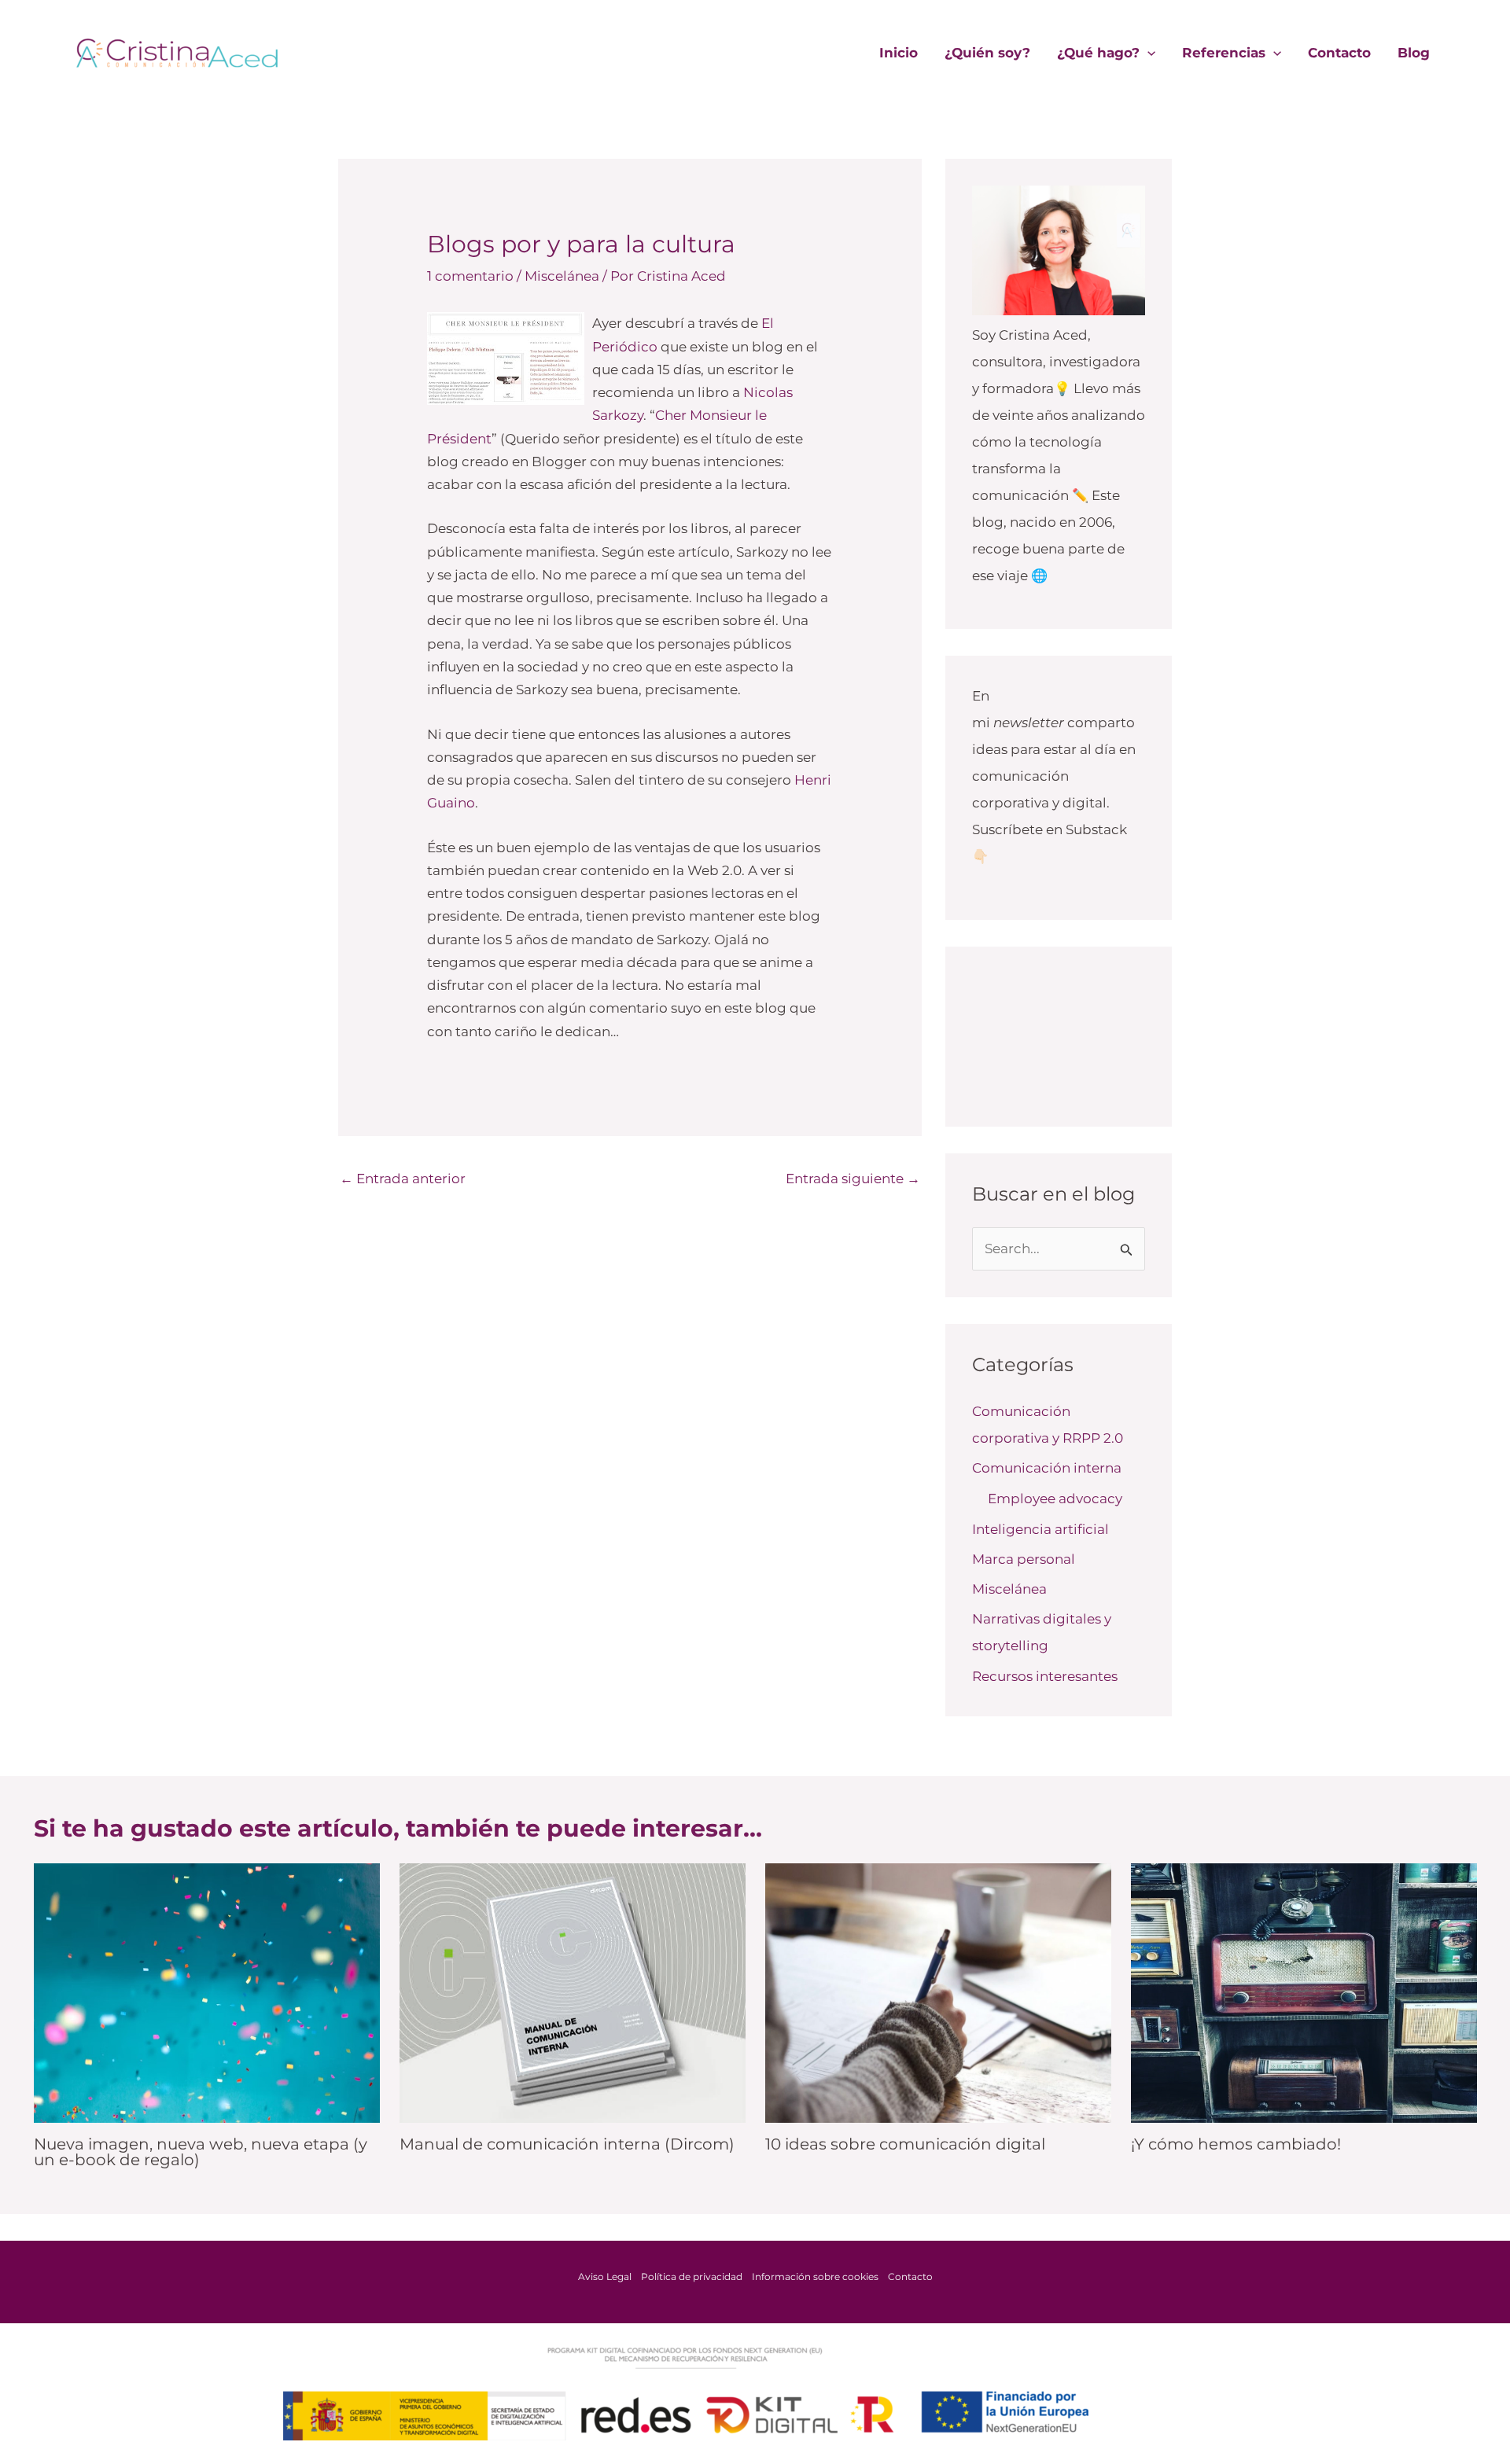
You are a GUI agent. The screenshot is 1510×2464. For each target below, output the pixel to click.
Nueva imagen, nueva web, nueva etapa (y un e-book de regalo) (201, 2152)
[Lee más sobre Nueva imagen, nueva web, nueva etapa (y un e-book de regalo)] (207, 1991)
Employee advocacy (1055, 1499)
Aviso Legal (605, 2276)
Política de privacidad (692, 2276)
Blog (1414, 53)
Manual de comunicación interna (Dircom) (567, 2144)
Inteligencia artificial (1040, 1529)
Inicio (899, 53)
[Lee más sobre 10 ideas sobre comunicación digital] (938, 1991)
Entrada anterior (403, 1179)
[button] (1147, 53)
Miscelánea (562, 276)
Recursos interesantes (1045, 1676)
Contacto (1339, 53)
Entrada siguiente (853, 1179)
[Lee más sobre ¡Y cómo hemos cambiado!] (1304, 1991)
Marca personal (1024, 1559)
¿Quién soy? (987, 53)
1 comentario (470, 276)
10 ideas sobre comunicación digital (905, 2144)
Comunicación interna (1047, 1468)
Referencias (1224, 53)
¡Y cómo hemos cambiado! (1236, 2144)
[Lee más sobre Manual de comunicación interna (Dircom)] (573, 1991)
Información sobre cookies (815, 2276)
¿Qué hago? (1098, 53)
